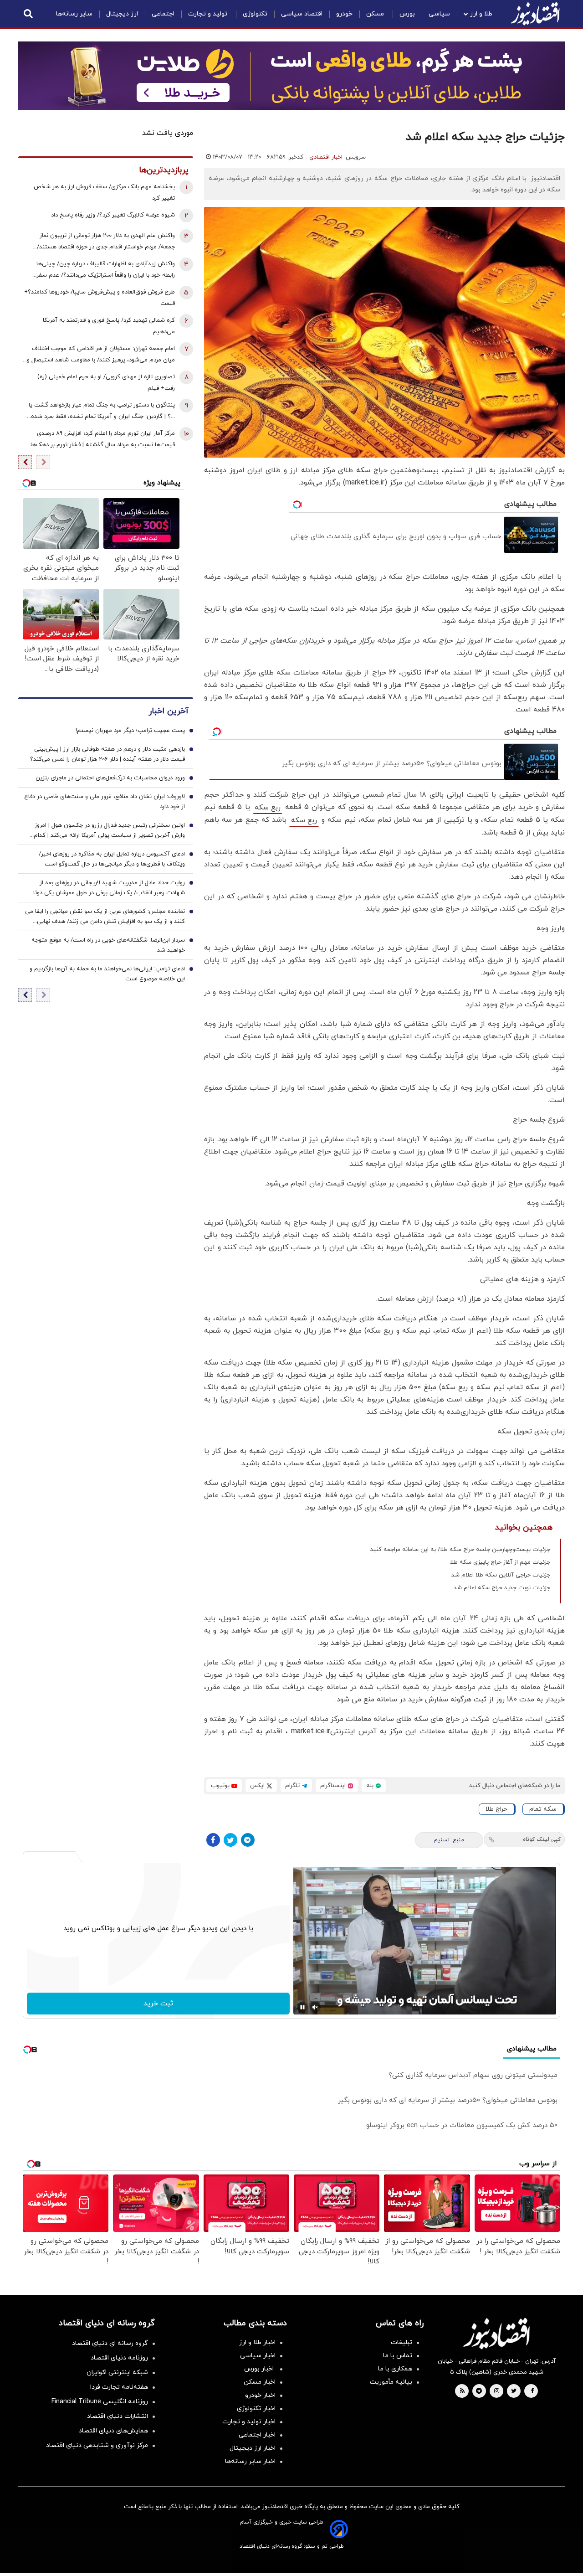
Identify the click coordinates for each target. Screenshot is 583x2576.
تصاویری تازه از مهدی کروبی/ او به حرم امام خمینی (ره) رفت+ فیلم (106, 383)
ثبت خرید (158, 2004)
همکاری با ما (395, 2369)
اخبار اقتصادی (326, 157)
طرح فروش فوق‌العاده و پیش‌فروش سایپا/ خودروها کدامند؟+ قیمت (100, 298)
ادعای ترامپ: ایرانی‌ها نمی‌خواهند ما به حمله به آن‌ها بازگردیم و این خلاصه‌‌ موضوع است (107, 974)
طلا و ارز (481, 14)
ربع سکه (268, 808)
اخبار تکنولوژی (256, 2409)
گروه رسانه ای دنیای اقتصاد (110, 2343)
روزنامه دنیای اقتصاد (119, 2358)
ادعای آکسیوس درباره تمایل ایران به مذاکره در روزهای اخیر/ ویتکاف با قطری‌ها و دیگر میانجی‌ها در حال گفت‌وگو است (112, 860)
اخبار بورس (260, 2369)
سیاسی (439, 14)
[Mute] (315, 2007)
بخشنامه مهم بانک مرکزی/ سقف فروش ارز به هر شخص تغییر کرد (104, 193)
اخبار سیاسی (258, 2356)
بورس (407, 14)
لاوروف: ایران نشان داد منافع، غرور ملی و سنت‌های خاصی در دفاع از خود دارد (105, 802)
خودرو (344, 14)
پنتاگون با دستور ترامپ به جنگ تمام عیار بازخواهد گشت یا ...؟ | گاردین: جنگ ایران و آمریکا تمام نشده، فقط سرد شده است (102, 412)
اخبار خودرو (260, 2395)
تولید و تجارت (209, 14)
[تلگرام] (248, 1840)
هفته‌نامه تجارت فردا (119, 2387)
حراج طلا (496, 1809)
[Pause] (302, 2007)
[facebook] (532, 2391)
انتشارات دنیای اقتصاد (118, 2416)
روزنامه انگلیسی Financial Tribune (100, 2402)
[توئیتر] (230, 1840)
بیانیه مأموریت (391, 2382)
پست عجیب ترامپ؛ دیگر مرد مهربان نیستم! (130, 731)
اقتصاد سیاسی (302, 14)
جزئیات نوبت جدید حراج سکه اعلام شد (502, 1588)
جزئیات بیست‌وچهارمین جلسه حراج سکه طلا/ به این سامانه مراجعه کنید (460, 1550)
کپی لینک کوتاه (542, 1839)
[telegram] (479, 2391)
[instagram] (497, 2391)
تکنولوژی (255, 14)
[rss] (462, 2391)
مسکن (376, 14)
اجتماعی (163, 14)
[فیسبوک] (213, 1840)
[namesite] (535, 14)
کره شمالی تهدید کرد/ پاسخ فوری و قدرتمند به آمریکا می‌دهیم (109, 326)
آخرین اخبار (169, 712)
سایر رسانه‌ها (74, 14)
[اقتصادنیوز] (496, 2334)
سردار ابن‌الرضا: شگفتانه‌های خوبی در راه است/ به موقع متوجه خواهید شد (108, 946)
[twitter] (514, 2391)
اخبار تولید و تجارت (249, 2422)
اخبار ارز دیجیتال (253, 2448)
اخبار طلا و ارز (257, 2342)
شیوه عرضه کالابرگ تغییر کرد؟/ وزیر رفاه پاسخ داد (113, 215)
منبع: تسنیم (449, 1840)
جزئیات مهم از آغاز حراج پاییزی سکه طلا (500, 1562)
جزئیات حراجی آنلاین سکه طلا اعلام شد (501, 1575)
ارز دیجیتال (122, 14)
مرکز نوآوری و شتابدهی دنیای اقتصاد (97, 2445)
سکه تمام (543, 1809)
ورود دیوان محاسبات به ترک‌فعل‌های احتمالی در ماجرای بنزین (110, 778)
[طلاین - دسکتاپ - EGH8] (291, 76)
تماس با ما (398, 2356)
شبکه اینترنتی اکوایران (117, 2372)
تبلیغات (401, 2342)
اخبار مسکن (260, 2382)
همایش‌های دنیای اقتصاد (113, 2431)
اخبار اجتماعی (257, 2435)
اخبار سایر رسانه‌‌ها (250, 2461)
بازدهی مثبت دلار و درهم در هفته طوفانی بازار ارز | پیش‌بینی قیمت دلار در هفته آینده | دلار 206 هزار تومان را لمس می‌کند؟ (107, 755)
